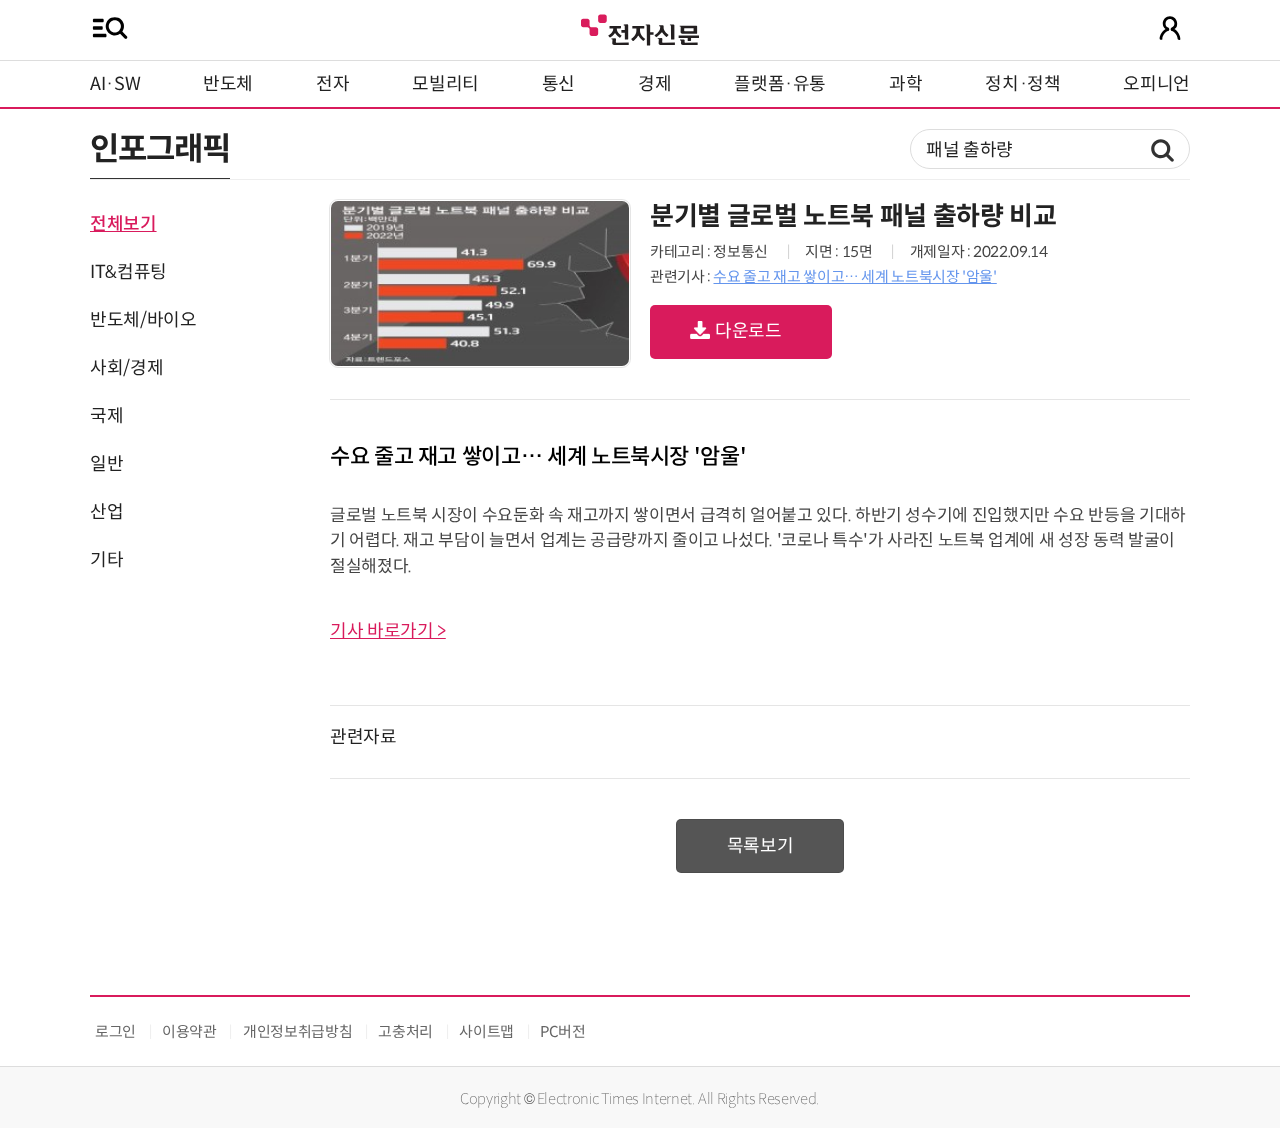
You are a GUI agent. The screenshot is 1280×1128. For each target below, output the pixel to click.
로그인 (115, 1031)
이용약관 (189, 1031)
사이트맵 (486, 1031)
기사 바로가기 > (388, 631)
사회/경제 (126, 368)
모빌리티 (445, 84)
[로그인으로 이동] (1170, 28)
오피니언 (1156, 84)
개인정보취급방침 (297, 1031)
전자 (332, 84)
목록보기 (760, 846)
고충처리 (405, 1031)
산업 (106, 512)
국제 (106, 416)
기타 (106, 560)
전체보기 (123, 224)
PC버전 (563, 1031)
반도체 (228, 84)
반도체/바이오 (143, 320)
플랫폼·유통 (780, 84)
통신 (558, 84)
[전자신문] (640, 27)
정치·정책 (1022, 84)
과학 (905, 84)
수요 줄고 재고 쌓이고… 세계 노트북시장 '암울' (854, 276)
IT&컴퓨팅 (128, 272)
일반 (106, 464)
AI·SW (115, 84)
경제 (654, 84)
